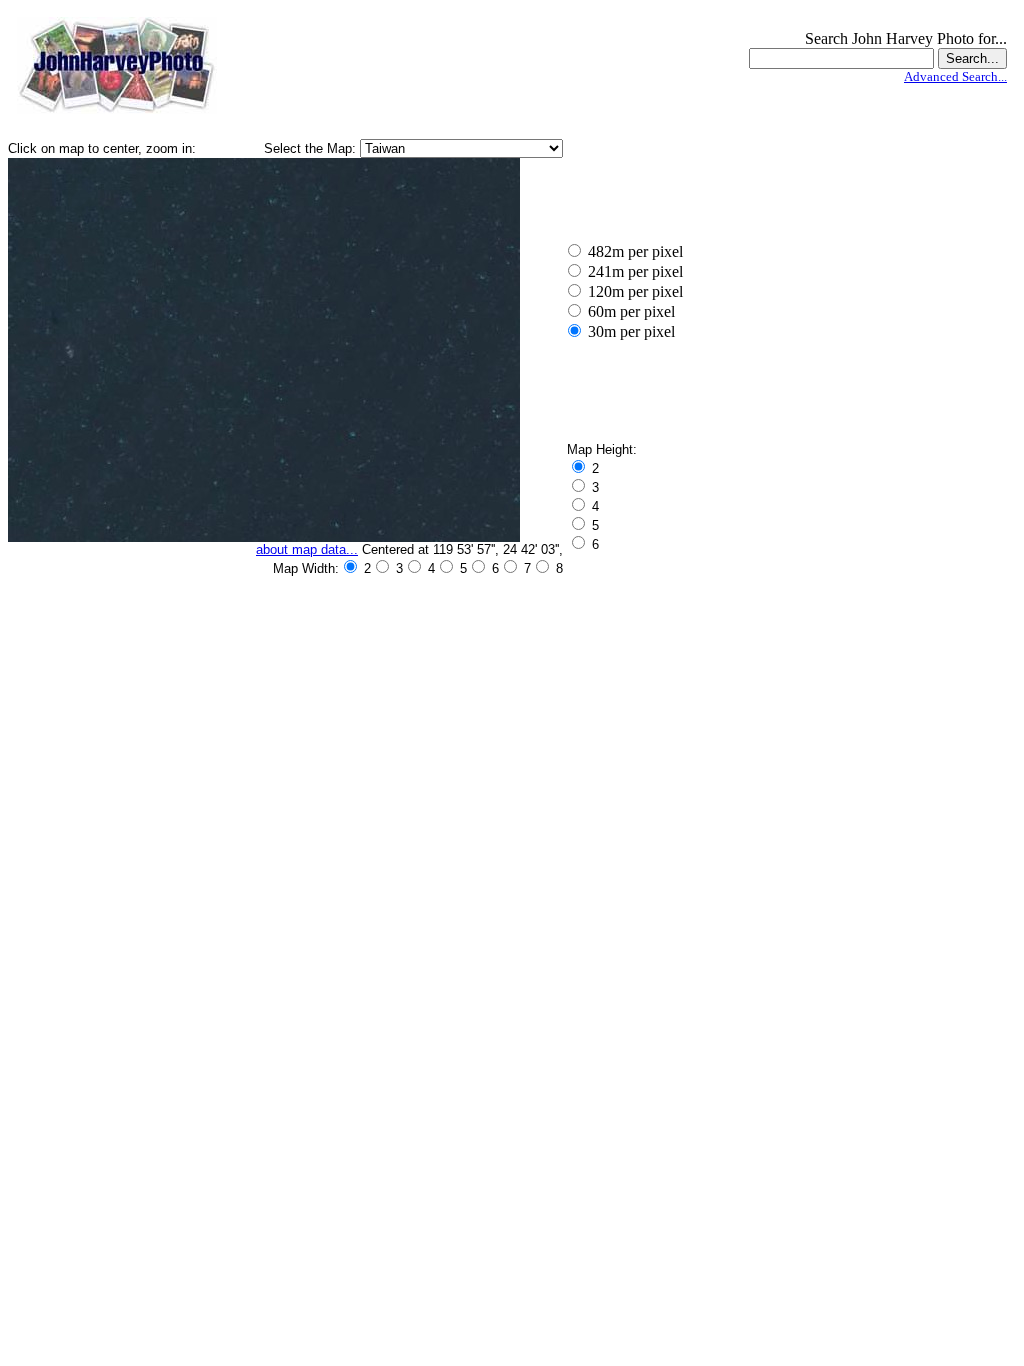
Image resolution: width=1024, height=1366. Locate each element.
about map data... (307, 549)
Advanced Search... (955, 76)
